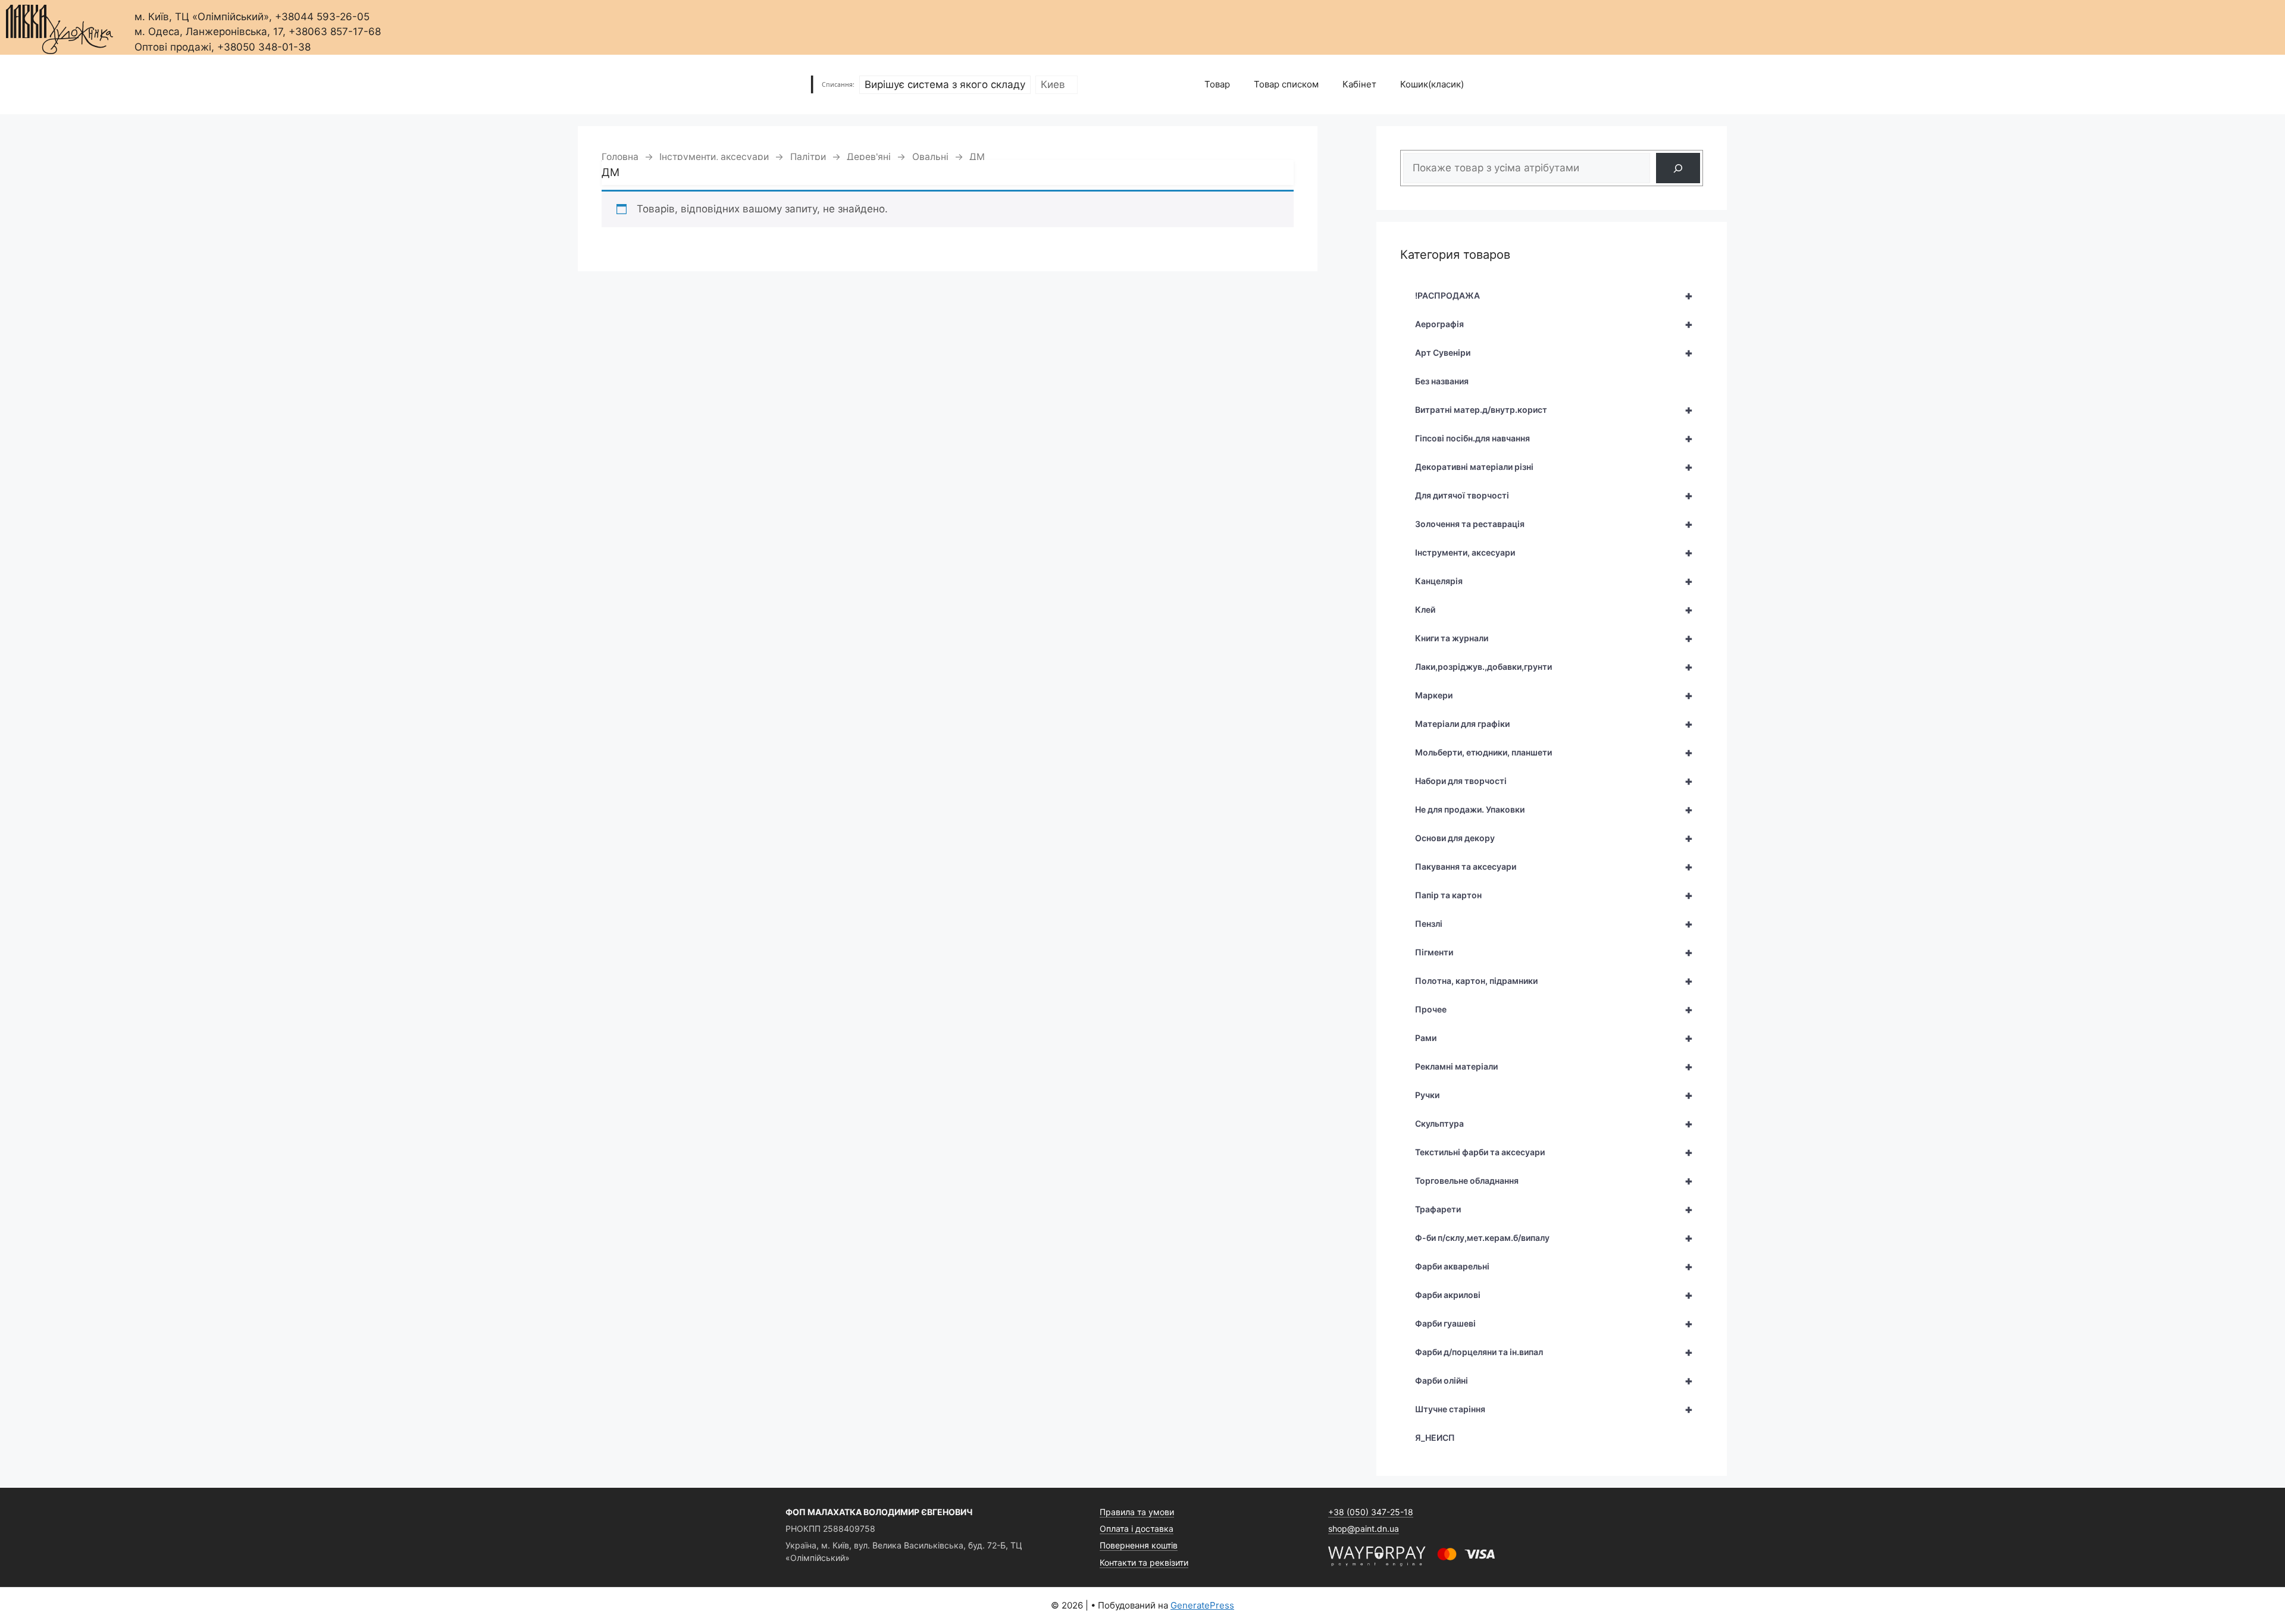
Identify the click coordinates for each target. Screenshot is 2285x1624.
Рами (1554, 1038)
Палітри (808, 157)
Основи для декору (1554, 838)
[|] (60, 26)
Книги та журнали (1554, 638)
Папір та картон (1554, 895)
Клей (1554, 610)
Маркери (1554, 695)
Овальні (930, 157)
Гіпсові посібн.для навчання (1554, 438)
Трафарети (1554, 1209)
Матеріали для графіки (1554, 724)
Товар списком (1286, 84)
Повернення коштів (1139, 1545)
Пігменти (1554, 952)
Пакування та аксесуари (1554, 867)
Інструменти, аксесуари (714, 157)
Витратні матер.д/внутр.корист (1554, 410)
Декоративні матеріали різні (1554, 467)
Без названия (1442, 381)
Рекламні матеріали (1554, 1067)
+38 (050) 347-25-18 (1371, 1512)
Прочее (1554, 1009)
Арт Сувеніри (1554, 353)
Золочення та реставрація (1554, 524)
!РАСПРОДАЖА (1554, 296)
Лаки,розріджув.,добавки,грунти (1554, 667)
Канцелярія (1554, 581)
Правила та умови (1137, 1512)
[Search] (1678, 168)
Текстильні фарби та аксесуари (1554, 1152)
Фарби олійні (1554, 1381)
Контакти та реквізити (1144, 1562)
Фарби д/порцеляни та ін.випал (1554, 1352)
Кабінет (1359, 84)
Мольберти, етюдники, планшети (1554, 753)
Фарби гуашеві (1554, 1324)
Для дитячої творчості (1554, 496)
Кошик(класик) (1432, 84)
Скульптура (1554, 1124)
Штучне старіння (1554, 1409)
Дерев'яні (869, 157)
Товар (1217, 84)
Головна (620, 157)
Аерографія (1554, 324)
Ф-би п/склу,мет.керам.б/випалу (1554, 1238)
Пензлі (1554, 924)
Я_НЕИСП (1435, 1438)
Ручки (1554, 1095)
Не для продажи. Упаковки (1554, 810)
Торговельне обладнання (1554, 1181)
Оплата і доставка (1137, 1529)
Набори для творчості (1554, 781)
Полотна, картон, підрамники (1554, 981)
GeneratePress (1202, 1605)
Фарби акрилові (1554, 1295)
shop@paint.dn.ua (1364, 1529)
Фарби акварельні (1554, 1266)
